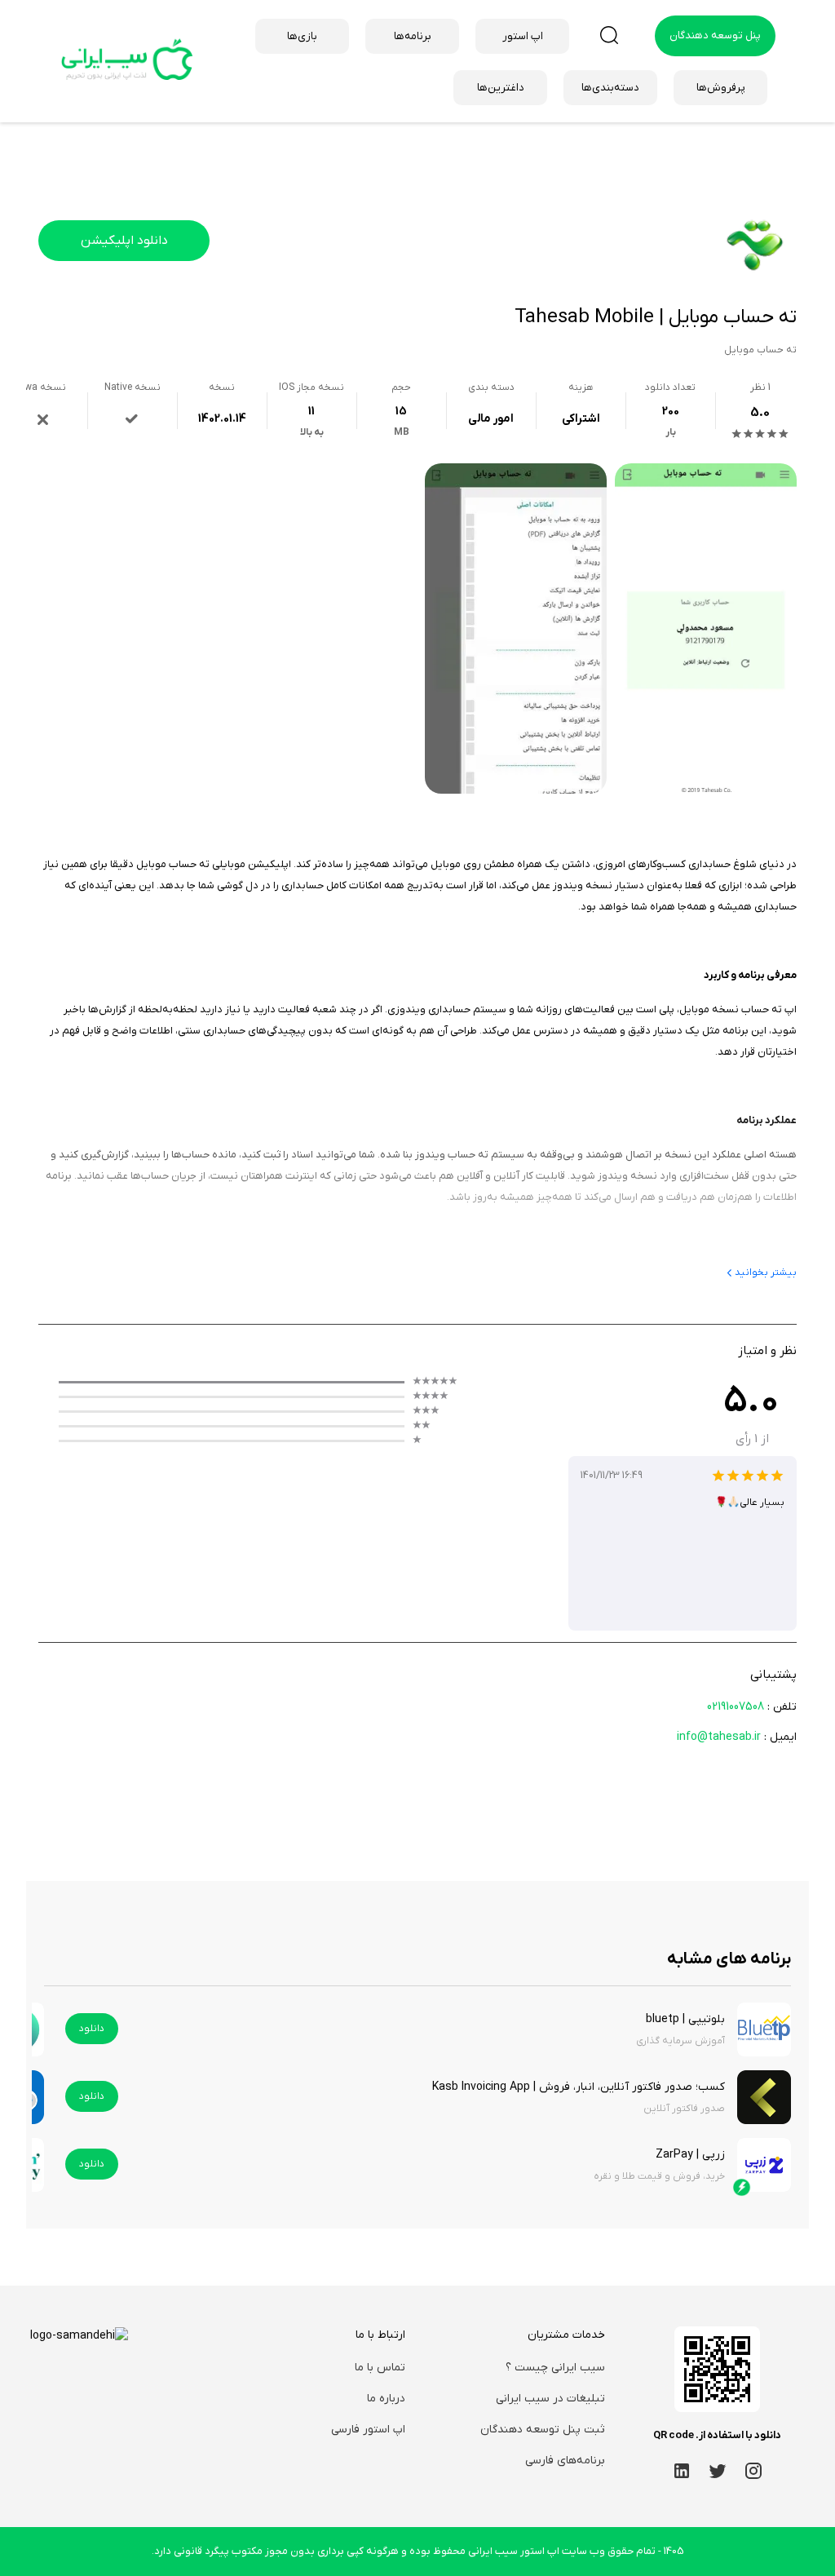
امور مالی (491, 419)
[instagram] (753, 2470)
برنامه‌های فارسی (565, 2461)
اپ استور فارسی (368, 2430)
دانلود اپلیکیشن (124, 241)
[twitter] (718, 2470)
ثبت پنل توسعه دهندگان (543, 2430)
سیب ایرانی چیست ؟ (555, 2368)
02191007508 (736, 1707)
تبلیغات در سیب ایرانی (550, 2399)
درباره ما (386, 2399)
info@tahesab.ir (719, 1737)
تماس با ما (380, 2368)
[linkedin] (682, 2470)
